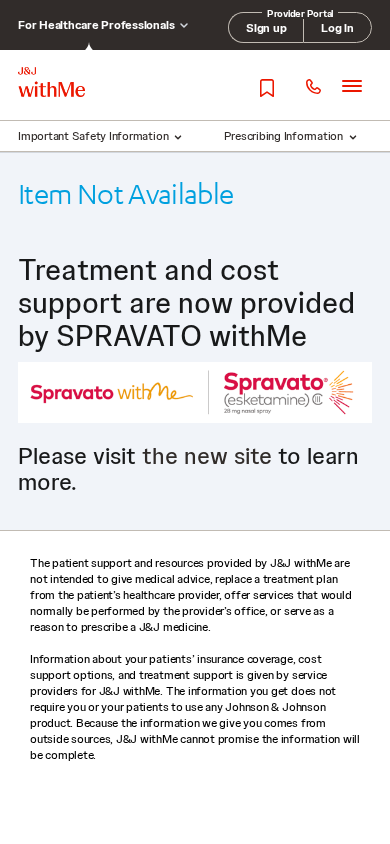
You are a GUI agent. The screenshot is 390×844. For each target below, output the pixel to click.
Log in (337, 28)
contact (312, 87)
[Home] (51, 82)
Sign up (266, 28)
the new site (207, 455)
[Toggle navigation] (352, 85)
